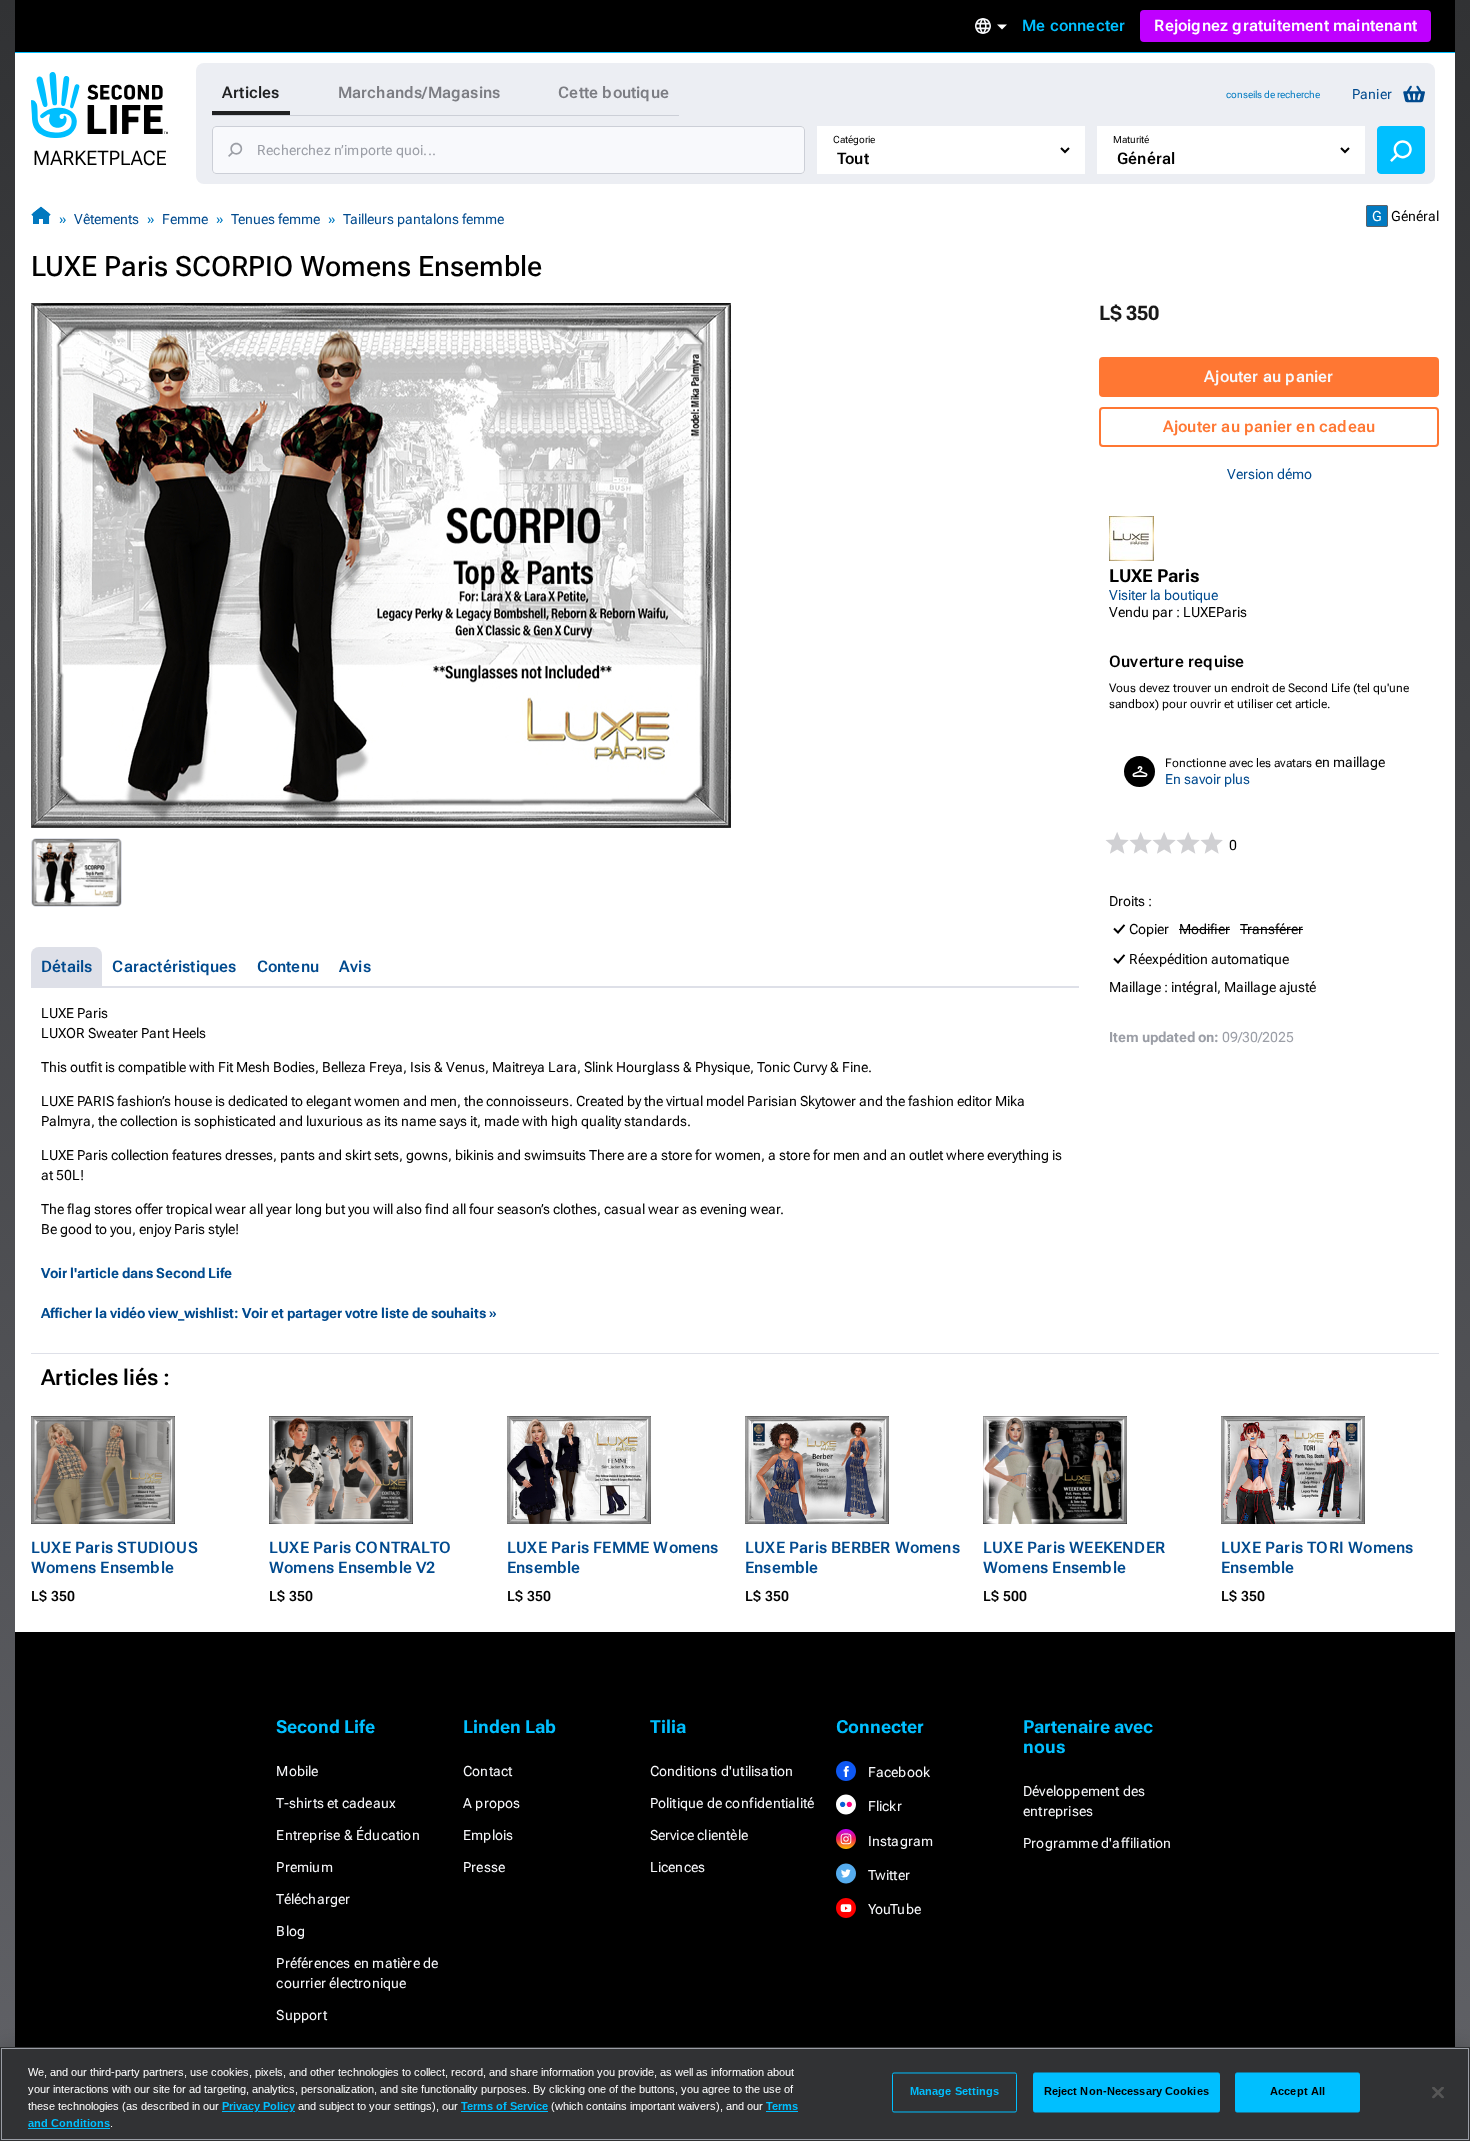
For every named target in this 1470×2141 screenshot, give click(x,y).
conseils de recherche (1273, 94)
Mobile (297, 1771)
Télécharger (313, 1899)
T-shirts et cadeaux (336, 1803)
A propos (492, 1803)
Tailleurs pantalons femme (423, 219)
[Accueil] (41, 218)
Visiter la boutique (1163, 595)
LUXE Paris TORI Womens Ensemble (1317, 1557)
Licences (678, 1867)
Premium (304, 1867)
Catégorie (854, 139)
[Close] (1438, 2092)
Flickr (882, 1806)
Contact (487, 1771)
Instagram (898, 1841)
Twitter (887, 1875)
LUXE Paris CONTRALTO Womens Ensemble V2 (360, 1557)
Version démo (1269, 474)
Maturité (1131, 139)
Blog (290, 1931)
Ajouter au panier (1268, 376)
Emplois (488, 1835)
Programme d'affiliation (1097, 1843)
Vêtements (106, 219)
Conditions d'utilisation (722, 1771)
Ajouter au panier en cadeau (1269, 426)
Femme (185, 219)
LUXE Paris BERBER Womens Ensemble (852, 1557)
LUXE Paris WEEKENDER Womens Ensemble (1074, 1557)
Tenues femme (275, 219)
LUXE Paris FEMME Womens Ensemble (613, 1557)
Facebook (897, 1772)
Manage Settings (955, 2092)
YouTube (892, 1909)
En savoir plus (1207, 779)
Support (301, 2015)
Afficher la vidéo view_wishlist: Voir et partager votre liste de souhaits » (269, 1313)
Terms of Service (504, 2106)
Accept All (1297, 2092)
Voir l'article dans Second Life (136, 1273)
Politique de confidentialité (732, 1803)
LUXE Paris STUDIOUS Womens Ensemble (114, 1557)
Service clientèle (699, 1835)
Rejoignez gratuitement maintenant (1285, 25)
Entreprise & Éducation (347, 1835)
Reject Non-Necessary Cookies (1126, 2092)
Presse (484, 1867)
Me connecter (1073, 25)
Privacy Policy (258, 2106)
